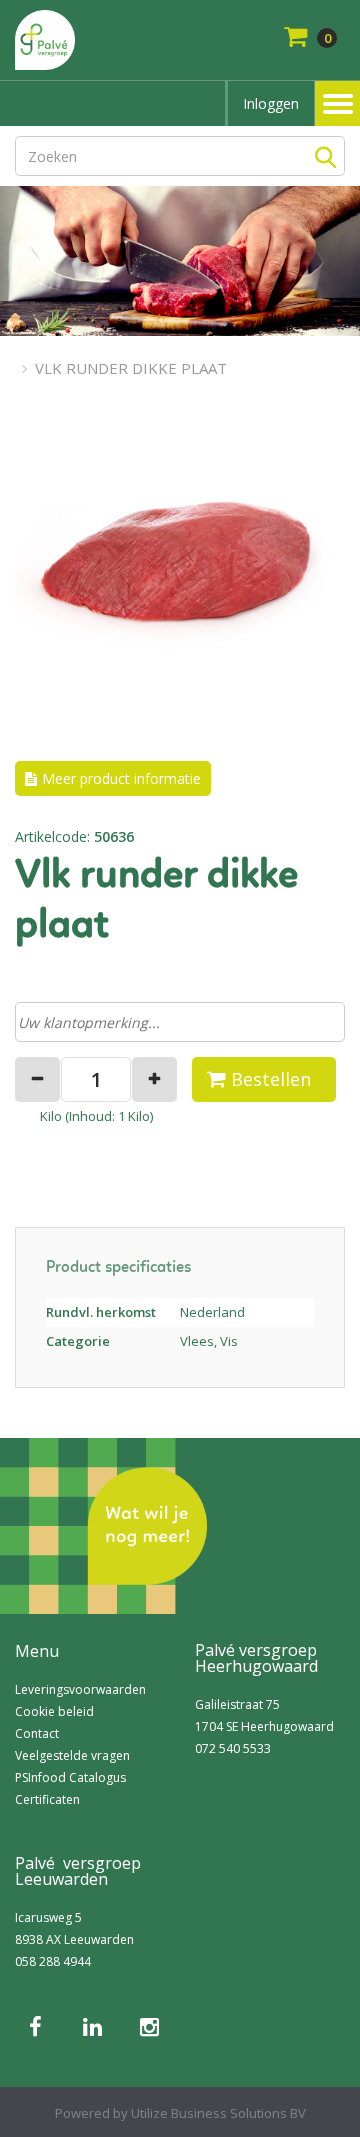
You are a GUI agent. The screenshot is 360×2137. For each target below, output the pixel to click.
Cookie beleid (54, 1711)
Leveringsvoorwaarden (80, 1689)
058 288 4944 (53, 1961)
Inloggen (271, 103)
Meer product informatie (121, 778)
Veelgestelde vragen (72, 1755)
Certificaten (47, 1799)
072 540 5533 (233, 1748)
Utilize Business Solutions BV (218, 2113)
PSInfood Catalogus (70, 1777)
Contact (37, 1733)
